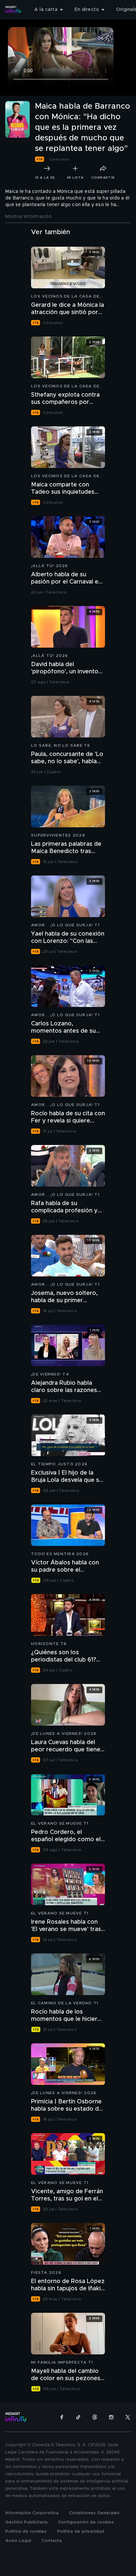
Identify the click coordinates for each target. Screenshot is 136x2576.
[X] (128, 2417)
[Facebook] (62, 2417)
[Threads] (95, 2417)
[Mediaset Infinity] (13, 10)
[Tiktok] (78, 2417)
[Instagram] (111, 2417)
